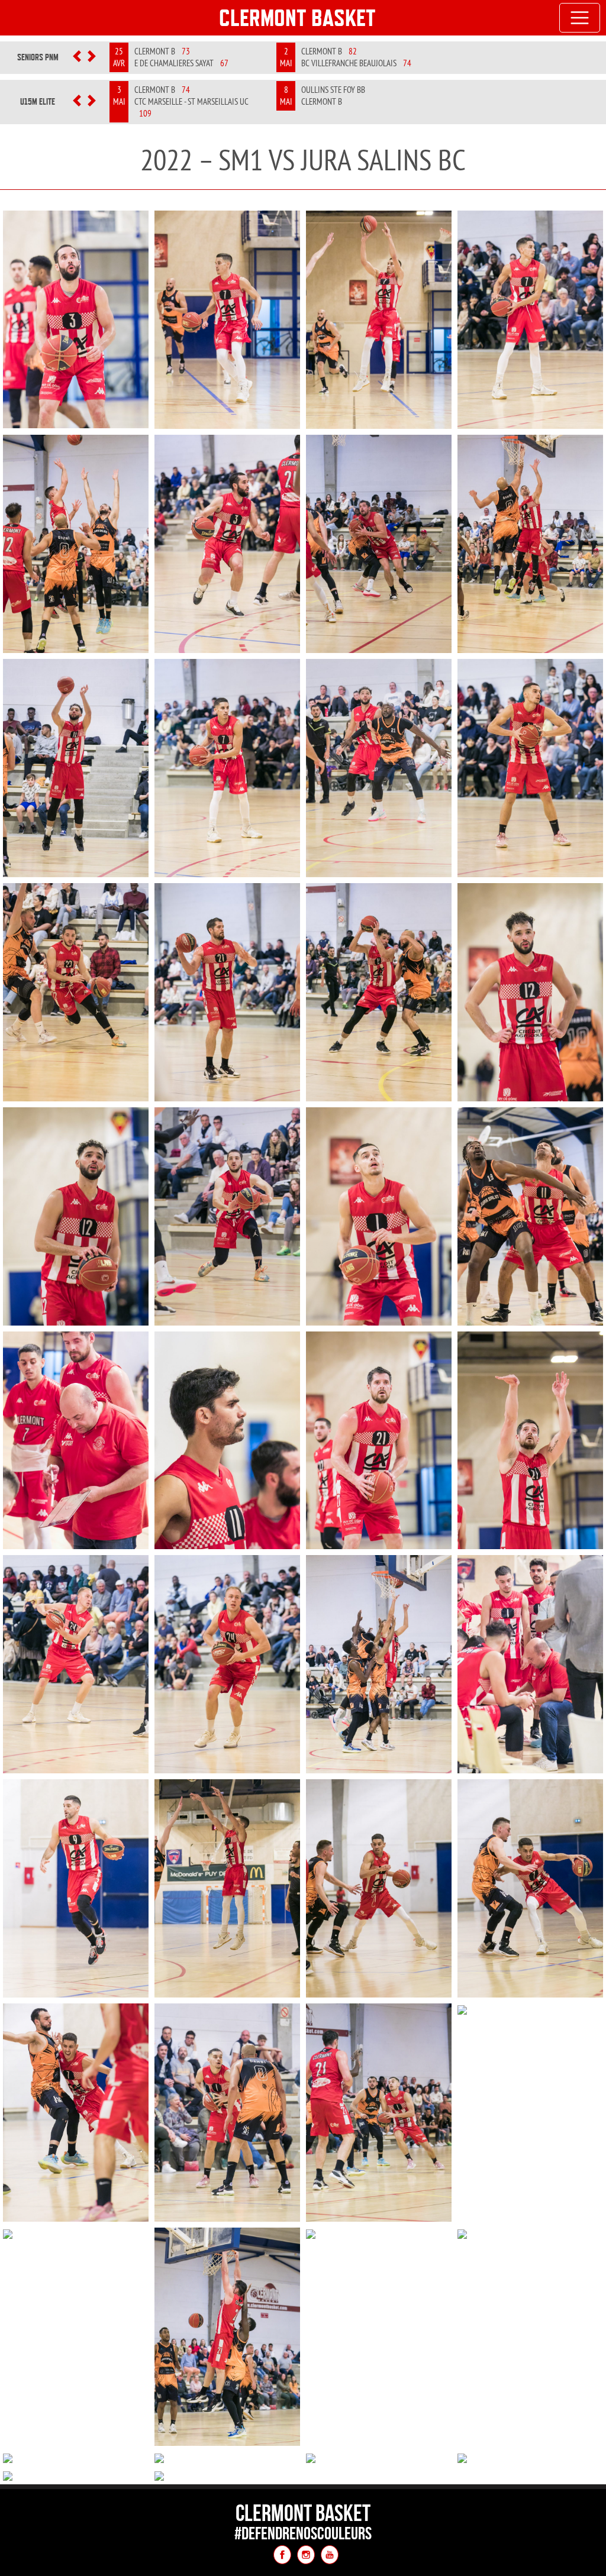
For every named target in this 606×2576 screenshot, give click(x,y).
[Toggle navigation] (580, 18)
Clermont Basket (297, 18)
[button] (77, 57)
